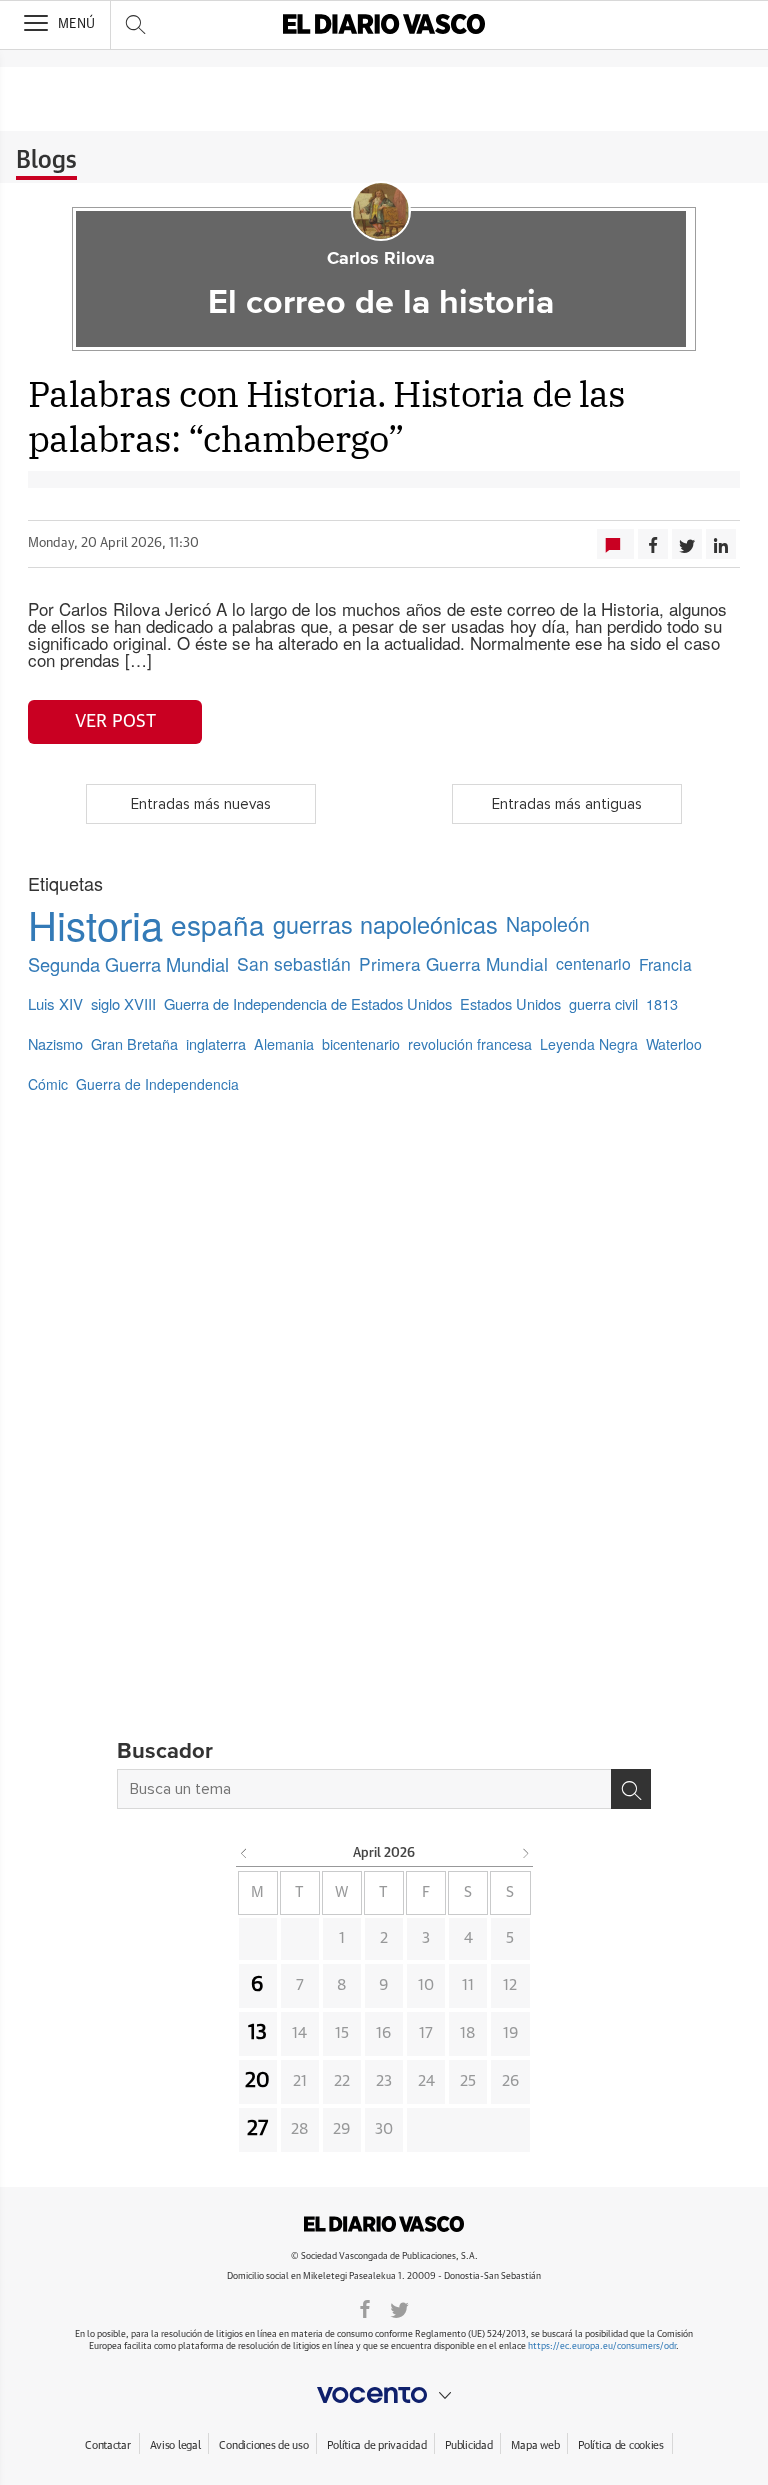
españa (218, 924)
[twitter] (399, 2308)
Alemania (284, 1044)
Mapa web (535, 2445)
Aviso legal (175, 2445)
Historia (95, 924)
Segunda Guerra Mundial (128, 964)
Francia (665, 964)
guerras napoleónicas (385, 924)
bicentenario (361, 1044)
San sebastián (294, 963)
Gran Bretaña (134, 1043)
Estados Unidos (510, 1003)
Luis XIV (55, 1003)
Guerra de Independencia (157, 1084)
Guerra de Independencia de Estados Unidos (308, 1003)
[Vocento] (384, 2395)
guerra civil (603, 1003)
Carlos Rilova (381, 259)
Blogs (46, 161)
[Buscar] (631, 1789)
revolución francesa (470, 1044)
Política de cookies (621, 2445)
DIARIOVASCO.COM (384, 2224)
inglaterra (216, 1043)
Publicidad (468, 2445)
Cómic (48, 1084)
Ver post (115, 722)
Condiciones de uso (263, 2445)
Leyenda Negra (589, 1044)
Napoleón (548, 924)
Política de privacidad (376, 2445)
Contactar (107, 2445)
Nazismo (55, 1043)
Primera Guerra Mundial (453, 963)
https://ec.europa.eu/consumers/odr (602, 2346)
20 (257, 2081)
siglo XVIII (123, 1003)
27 (257, 2129)
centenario (593, 963)
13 (257, 2033)
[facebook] (365, 2308)
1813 (662, 1003)
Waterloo (674, 1044)
